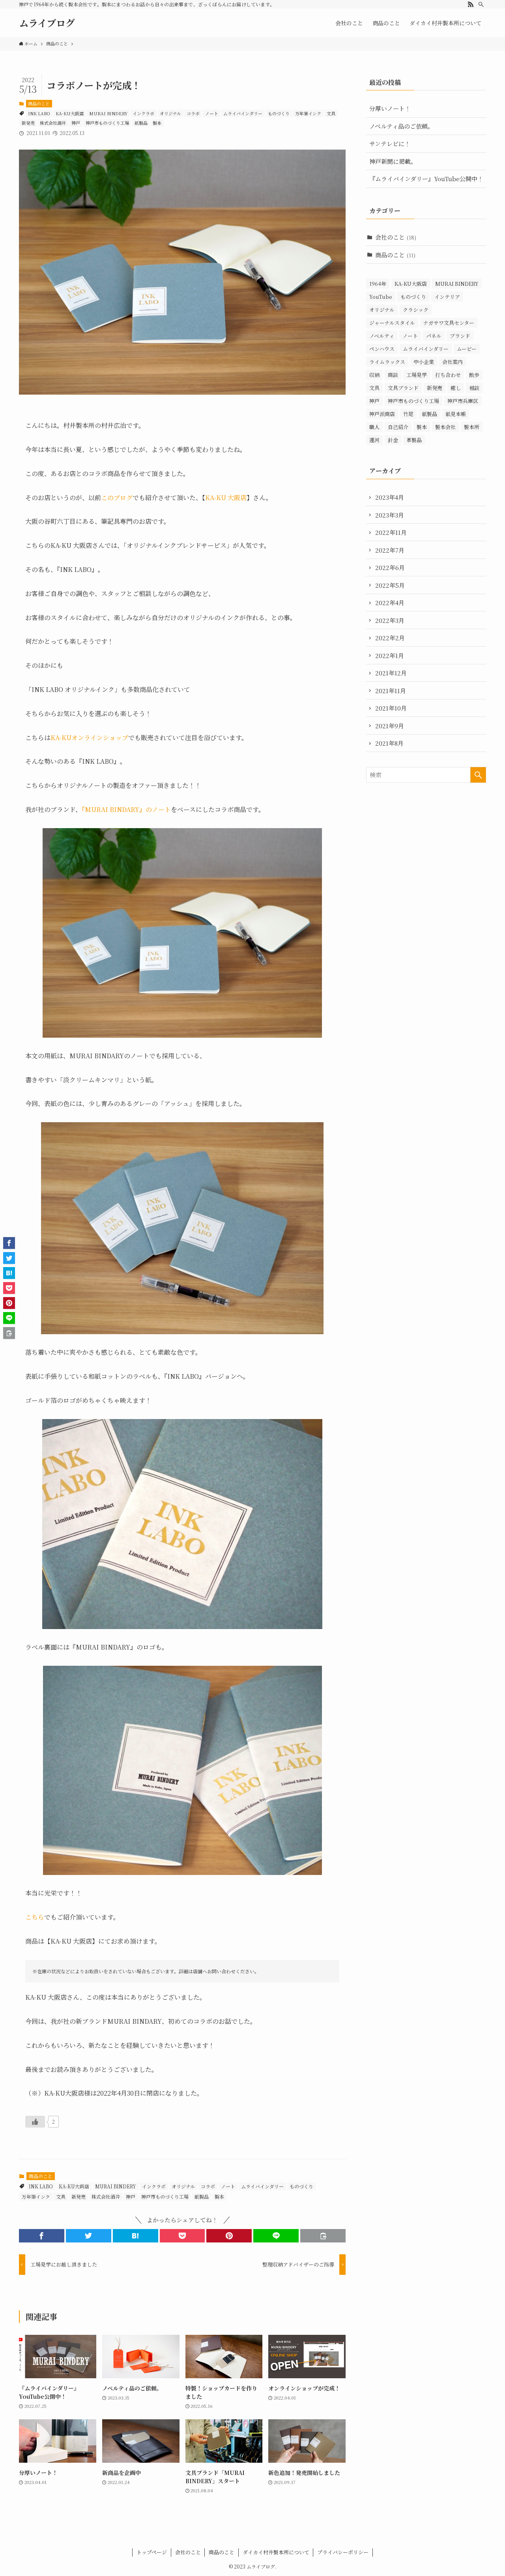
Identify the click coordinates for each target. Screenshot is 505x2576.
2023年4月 (390, 497)
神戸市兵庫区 (463, 401)
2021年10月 (391, 708)
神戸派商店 (382, 414)
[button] (42, 2236)
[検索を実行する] (478, 775)
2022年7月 (390, 550)
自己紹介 (398, 427)
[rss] (471, 4)
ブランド (460, 336)
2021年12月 (391, 673)
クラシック (416, 310)
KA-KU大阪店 (70, 113)
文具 (331, 113)
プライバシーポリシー (343, 2552)
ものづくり (279, 113)
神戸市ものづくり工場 (107, 123)
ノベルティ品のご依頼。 (401, 126)
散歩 (474, 375)
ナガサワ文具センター (449, 323)
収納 (374, 375)
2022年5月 (390, 585)
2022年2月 (390, 638)
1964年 (378, 284)
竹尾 (408, 414)
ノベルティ (382, 336)
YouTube (381, 297)
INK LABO (39, 113)
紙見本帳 (456, 414)
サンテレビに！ (390, 143)
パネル (434, 336)
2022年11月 (391, 532)
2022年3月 (390, 620)
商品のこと (39, 103)
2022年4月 (390, 603)
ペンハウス (382, 349)
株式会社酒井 (53, 123)
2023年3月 (390, 515)
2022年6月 (390, 567)
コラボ (193, 113)
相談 (474, 388)
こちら (35, 1917)
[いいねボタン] (35, 2122)
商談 (393, 375)
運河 (374, 440)
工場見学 (417, 375)
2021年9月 (390, 726)
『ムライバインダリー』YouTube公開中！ (426, 179)
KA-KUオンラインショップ (89, 738)
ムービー (467, 349)
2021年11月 (391, 691)
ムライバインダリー (243, 113)
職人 (374, 427)
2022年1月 (390, 655)
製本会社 (445, 427)
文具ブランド (403, 388)
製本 (157, 123)
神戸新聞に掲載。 (393, 161)
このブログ (117, 498)
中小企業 (424, 362)
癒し (456, 388)
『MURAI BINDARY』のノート (126, 809)
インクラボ (143, 113)
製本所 (472, 427)
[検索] (481, 4)
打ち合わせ (448, 375)
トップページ (152, 2552)
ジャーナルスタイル (392, 323)
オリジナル (170, 113)
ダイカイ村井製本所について (276, 2552)
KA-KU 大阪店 (226, 498)
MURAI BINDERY (108, 113)
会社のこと (396, 237)
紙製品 (141, 123)
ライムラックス (387, 362)
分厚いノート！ (390, 108)
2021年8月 (389, 743)
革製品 (414, 440)
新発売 (28, 123)
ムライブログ (47, 23)
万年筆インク (308, 113)
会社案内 (453, 362)
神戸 (76, 123)
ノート (212, 113)
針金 (393, 440)
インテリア (447, 297)
